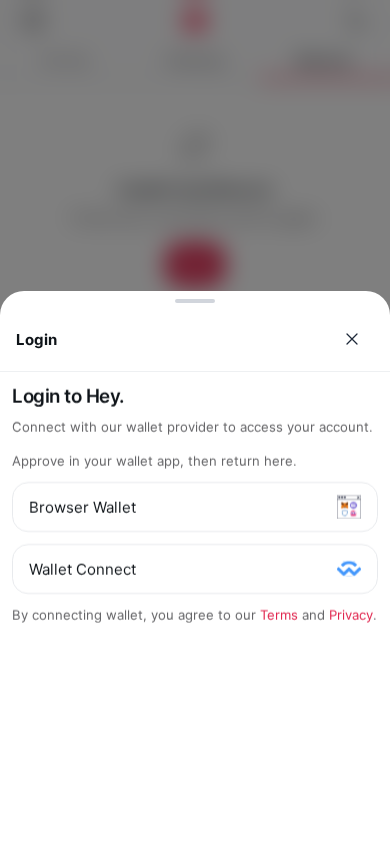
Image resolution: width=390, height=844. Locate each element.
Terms (279, 615)
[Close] (352, 339)
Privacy (351, 615)
